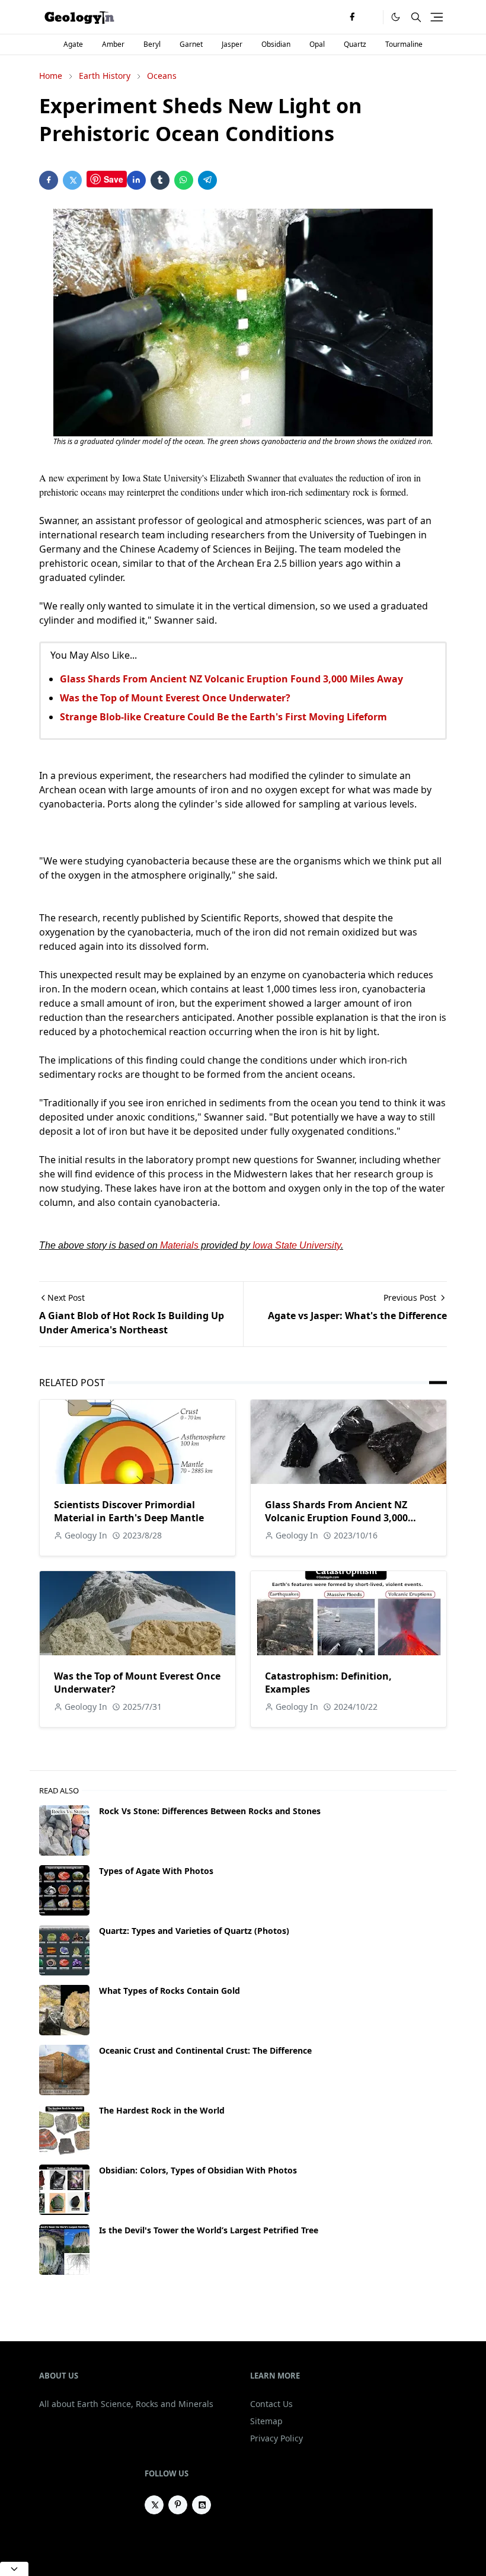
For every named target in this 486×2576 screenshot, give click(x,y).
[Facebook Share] (49, 180)
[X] (371, 17)
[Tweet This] (72, 180)
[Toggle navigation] (437, 17)
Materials (179, 1245)
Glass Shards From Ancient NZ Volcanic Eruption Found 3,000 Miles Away (231, 679)
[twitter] (154, 2505)
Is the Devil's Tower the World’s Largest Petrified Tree (209, 2230)
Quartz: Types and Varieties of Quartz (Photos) (194, 1931)
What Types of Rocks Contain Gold (170, 1991)
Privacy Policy (276, 2438)
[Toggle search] (416, 17)
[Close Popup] (14, 2569)
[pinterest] (178, 2505)
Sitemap (266, 2421)
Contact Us (271, 2404)
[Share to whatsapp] (184, 180)
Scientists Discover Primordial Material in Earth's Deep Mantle (129, 1511)
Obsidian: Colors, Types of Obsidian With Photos (198, 2170)
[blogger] (202, 2505)
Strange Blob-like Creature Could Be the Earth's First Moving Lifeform (223, 717)
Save (113, 179)
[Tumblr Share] (160, 180)
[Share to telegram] (207, 180)
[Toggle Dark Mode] (396, 17)
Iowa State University (297, 1245)
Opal (317, 44)
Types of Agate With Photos (156, 1871)
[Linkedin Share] (136, 180)
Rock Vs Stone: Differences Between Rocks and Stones (210, 1811)
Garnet (191, 44)
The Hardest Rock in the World (162, 2110)
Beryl (152, 44)
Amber (113, 44)
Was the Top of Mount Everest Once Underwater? (175, 698)
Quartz (355, 44)
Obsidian (276, 44)
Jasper (232, 44)
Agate (73, 44)
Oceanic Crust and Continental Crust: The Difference (205, 2050)
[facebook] (352, 17)
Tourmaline (404, 44)
